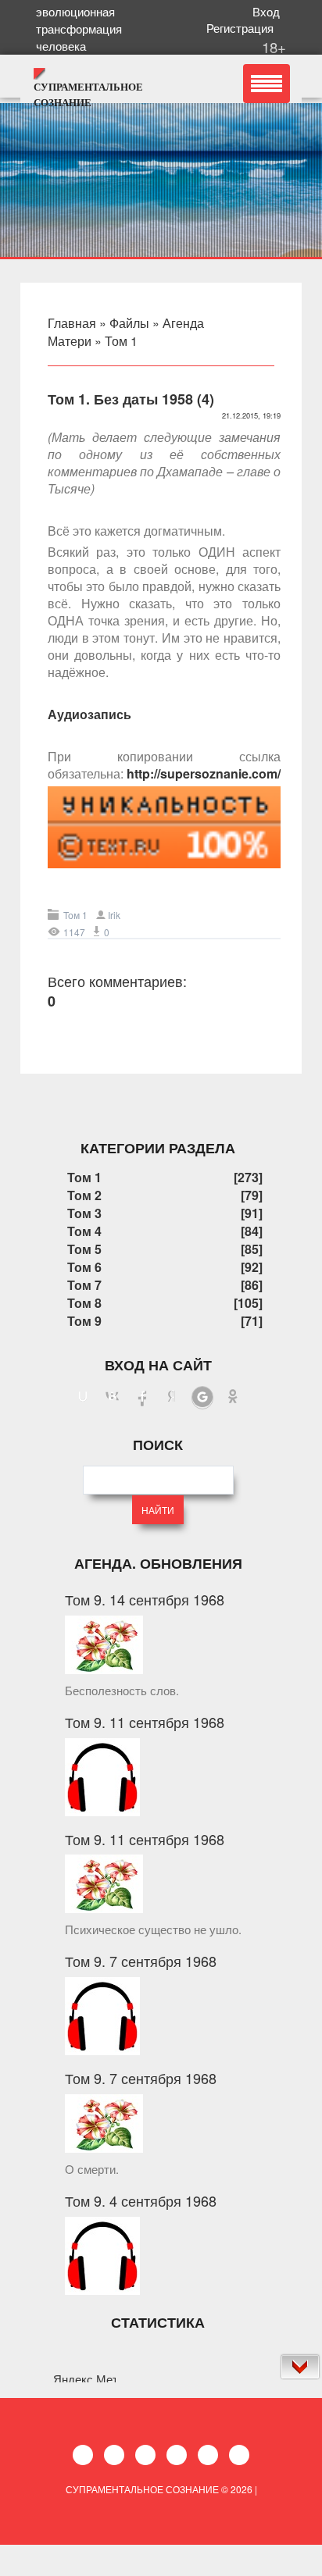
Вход (269, 11)
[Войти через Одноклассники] (233, 1398)
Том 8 (84, 1303)
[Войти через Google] (202, 1398)
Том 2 (84, 1195)
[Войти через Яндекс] (172, 1398)
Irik (114, 915)
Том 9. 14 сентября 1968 (145, 1599)
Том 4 (84, 1231)
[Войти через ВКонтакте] (113, 1398)
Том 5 (84, 1249)
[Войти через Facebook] (142, 1398)
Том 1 (121, 341)
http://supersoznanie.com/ (204, 773)
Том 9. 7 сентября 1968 (141, 1961)
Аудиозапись (89, 714)
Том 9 (84, 1321)
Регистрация (243, 28)
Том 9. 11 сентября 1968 (145, 1722)
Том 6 (84, 1267)
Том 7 (84, 1285)
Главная (72, 323)
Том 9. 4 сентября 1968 (141, 2200)
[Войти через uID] (83, 1398)
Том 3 (84, 1213)
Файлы (129, 323)
